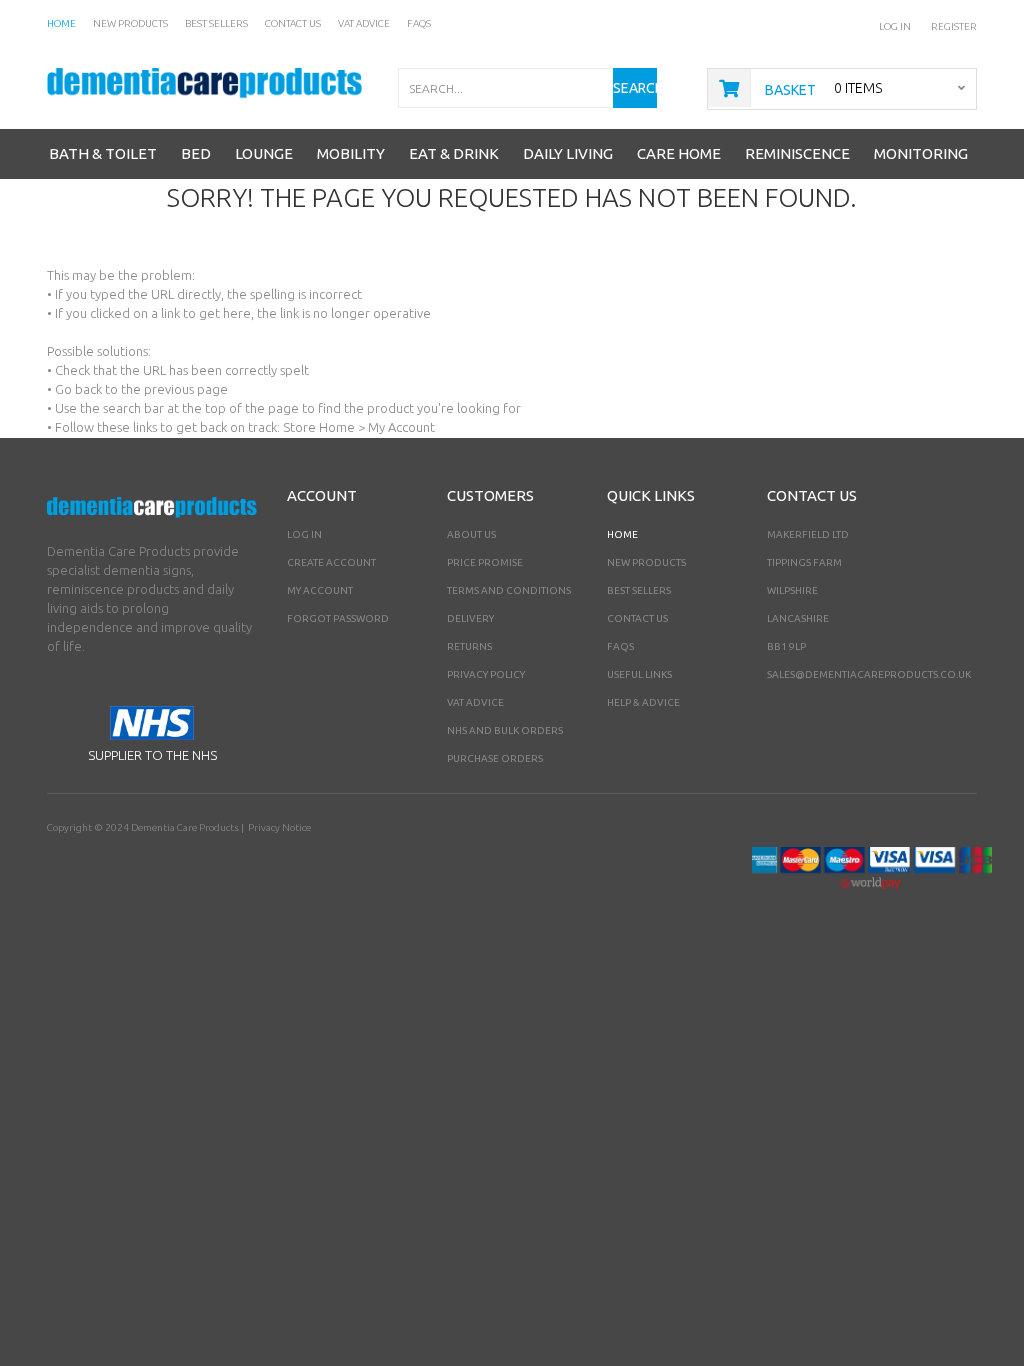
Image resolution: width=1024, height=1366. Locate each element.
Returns (469, 646)
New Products (646, 562)
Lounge (264, 153)
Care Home (679, 153)
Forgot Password (338, 618)
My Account (320, 590)
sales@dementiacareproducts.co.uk (869, 674)
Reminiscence (797, 153)
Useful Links (639, 674)
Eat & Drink (454, 153)
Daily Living (568, 153)
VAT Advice (475, 702)
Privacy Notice (279, 827)
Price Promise (485, 562)
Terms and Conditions (509, 590)
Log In (895, 26)
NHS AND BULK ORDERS (505, 730)
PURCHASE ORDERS (495, 758)
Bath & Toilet (103, 153)
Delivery (470, 618)
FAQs (620, 646)
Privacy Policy (486, 674)
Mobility (351, 153)
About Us (471, 534)
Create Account (331, 562)
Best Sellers (639, 590)
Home (622, 534)
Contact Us (637, 618)
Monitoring (921, 153)
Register (954, 26)
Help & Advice (643, 702)
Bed (196, 153)
